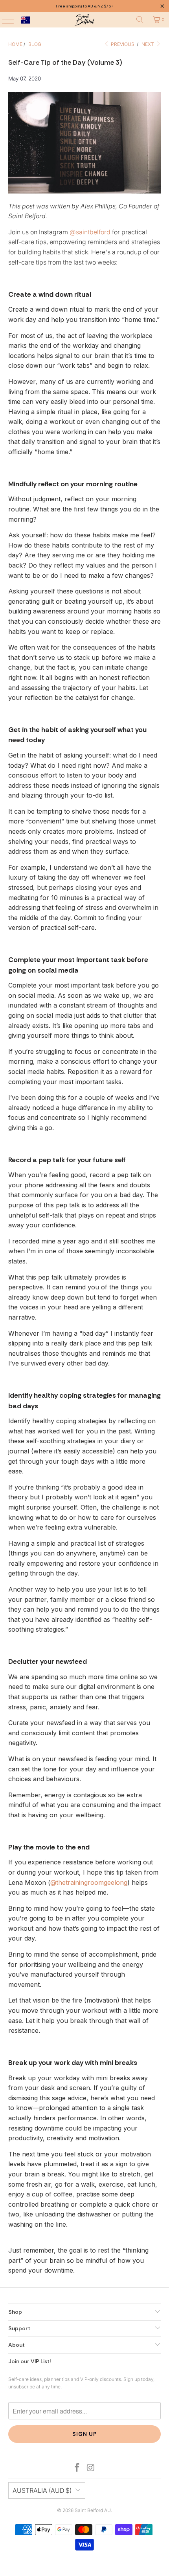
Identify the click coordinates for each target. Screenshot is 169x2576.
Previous (122, 44)
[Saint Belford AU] (85, 20)
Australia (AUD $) (42, 2490)
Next (148, 44)
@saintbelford (90, 232)
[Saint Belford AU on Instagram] (91, 2468)
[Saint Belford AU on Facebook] (77, 2468)
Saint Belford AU (93, 2510)
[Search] (140, 20)
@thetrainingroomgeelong (89, 1882)
